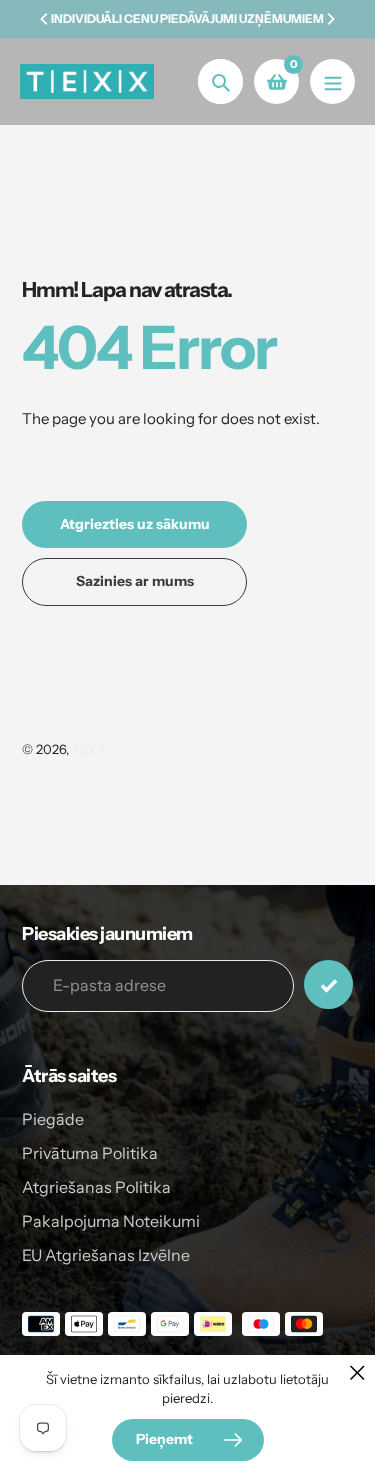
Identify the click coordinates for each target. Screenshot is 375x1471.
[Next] (330, 19)
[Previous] (45, 19)
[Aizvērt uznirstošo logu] (357, 1372)
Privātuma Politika (90, 1153)
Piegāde (53, 1119)
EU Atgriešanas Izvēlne (106, 1255)
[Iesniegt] (328, 984)
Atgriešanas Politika (96, 1187)
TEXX (89, 749)
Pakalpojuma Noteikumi (111, 1221)
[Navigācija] (332, 81)
